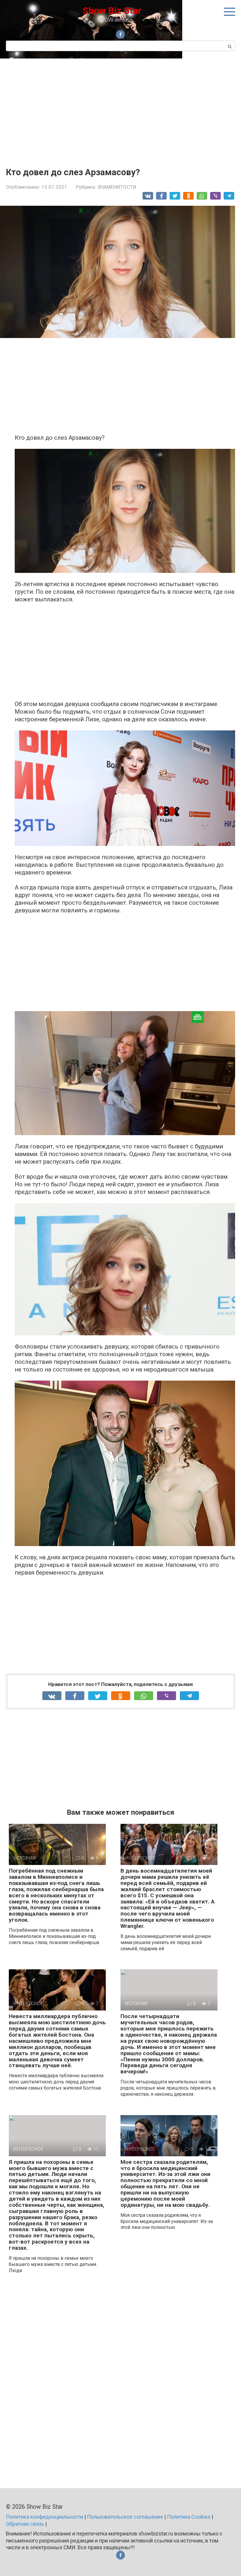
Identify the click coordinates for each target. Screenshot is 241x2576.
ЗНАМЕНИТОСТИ (117, 187)
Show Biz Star (112, 11)
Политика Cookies (189, 2517)
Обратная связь (25, 2524)
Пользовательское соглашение (125, 2517)
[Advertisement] (120, 108)
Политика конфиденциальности (45, 2517)
